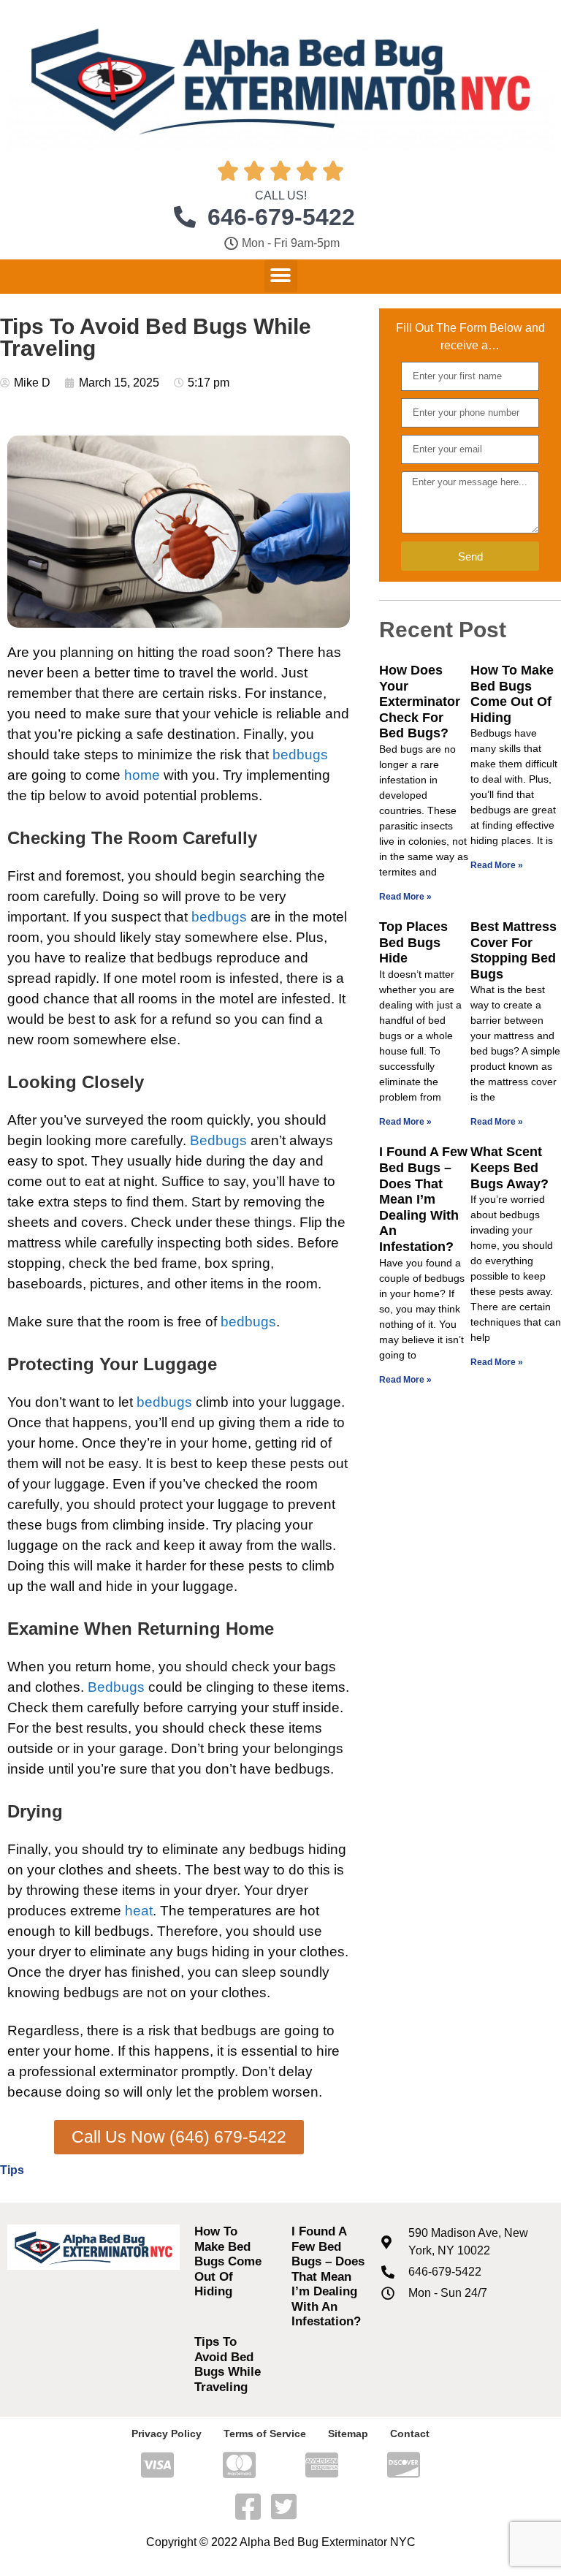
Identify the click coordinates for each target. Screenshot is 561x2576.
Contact (410, 2433)
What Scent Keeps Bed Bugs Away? (510, 1167)
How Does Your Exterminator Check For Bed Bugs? (420, 702)
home (142, 775)
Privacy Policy (167, 2433)
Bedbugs (218, 1140)
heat (139, 1911)
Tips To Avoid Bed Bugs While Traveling (228, 2364)
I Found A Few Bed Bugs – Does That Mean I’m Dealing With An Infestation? (423, 1199)
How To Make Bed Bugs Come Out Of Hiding (512, 694)
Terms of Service (265, 2433)
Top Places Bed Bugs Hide (413, 942)
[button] (281, 276)
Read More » (405, 897)
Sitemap (348, 2433)
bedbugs (300, 755)
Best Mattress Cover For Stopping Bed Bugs (514, 950)
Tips (12, 2170)
